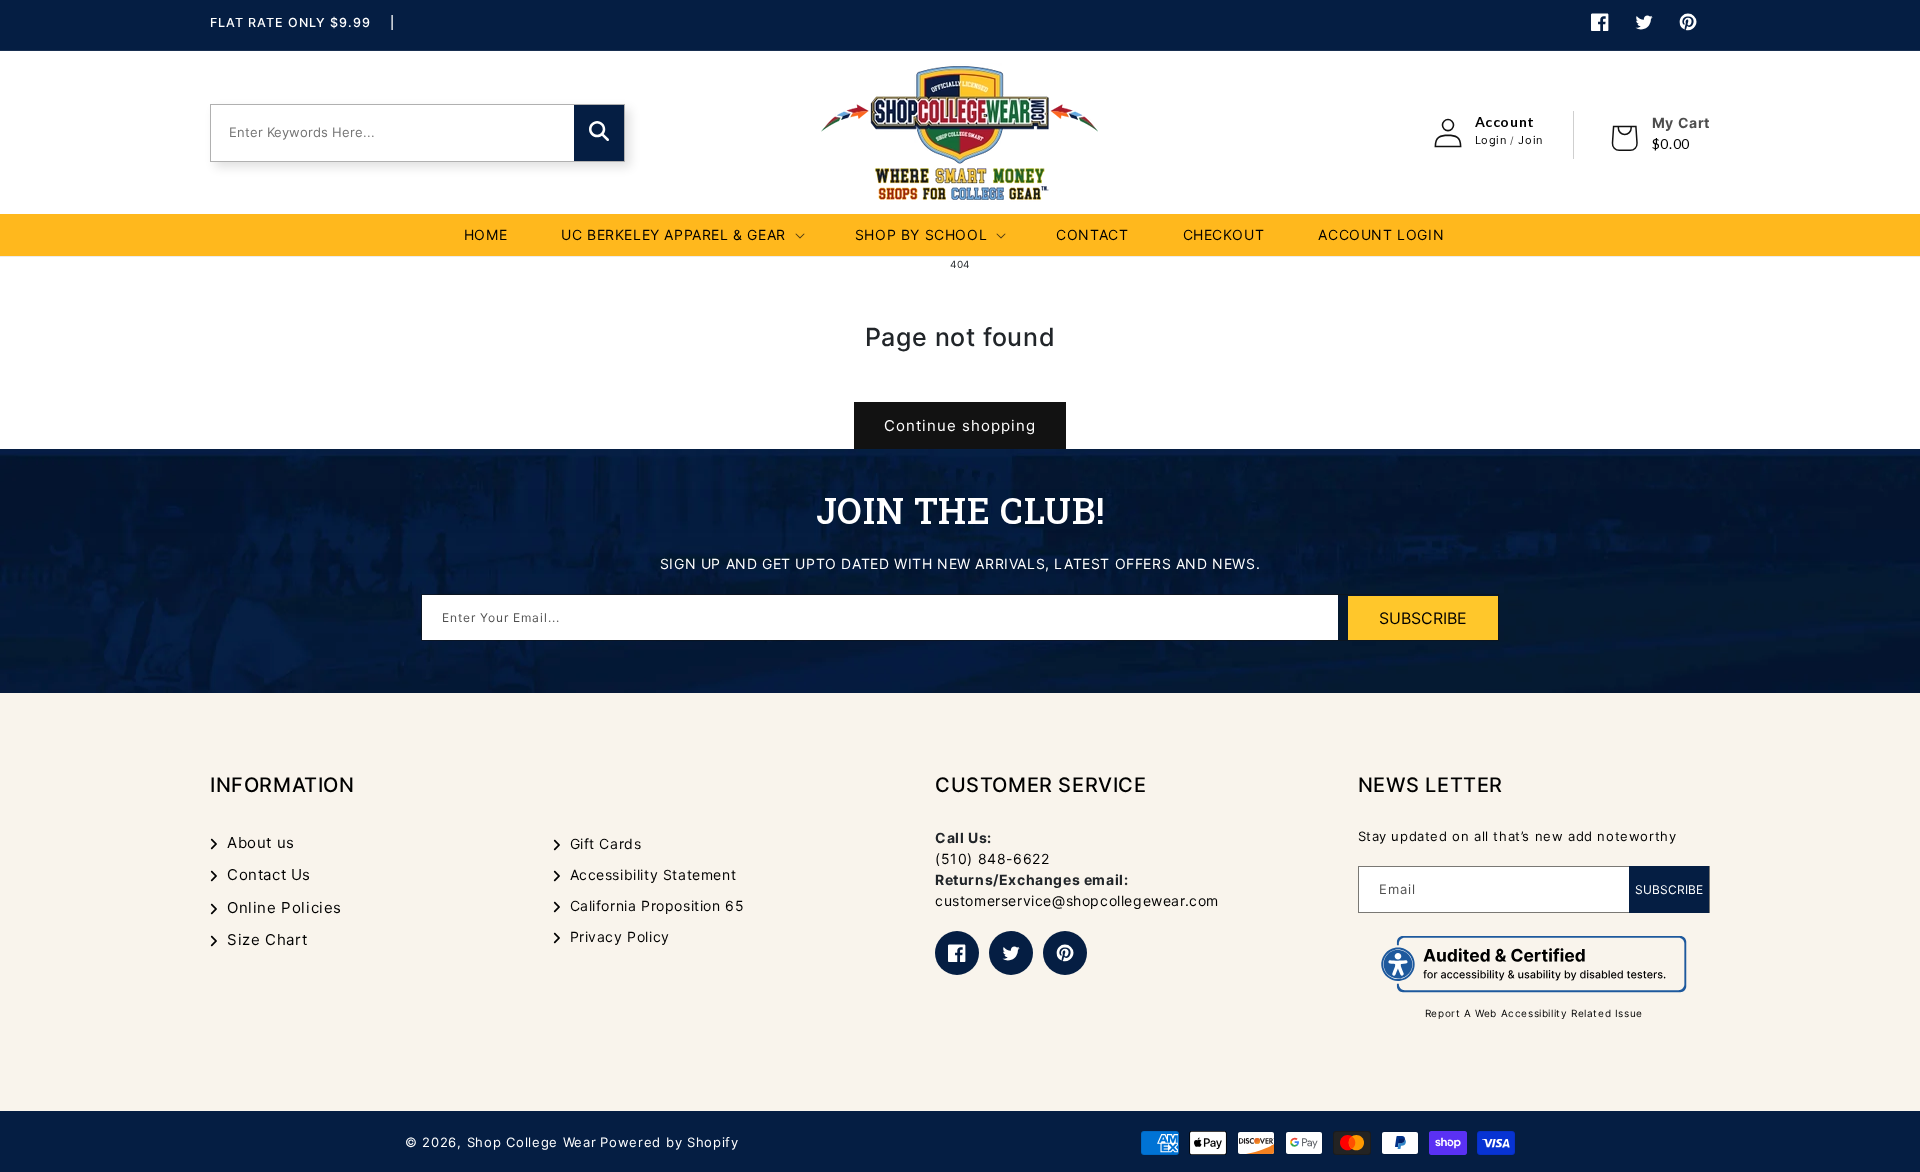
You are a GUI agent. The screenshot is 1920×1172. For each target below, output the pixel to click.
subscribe (1423, 618)
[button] (681, 235)
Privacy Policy (620, 936)
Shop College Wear (532, 1142)
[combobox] (384, 133)
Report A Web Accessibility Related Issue (1534, 1013)
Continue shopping (960, 425)
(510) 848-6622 (992, 858)
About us (261, 842)
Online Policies (284, 907)
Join (1530, 140)
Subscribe (1669, 889)
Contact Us (269, 874)
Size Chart (267, 939)
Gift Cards (606, 843)
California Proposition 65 (657, 905)
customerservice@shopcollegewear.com (1077, 900)
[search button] (599, 133)
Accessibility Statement (653, 874)
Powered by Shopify (669, 1142)
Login (1491, 140)
